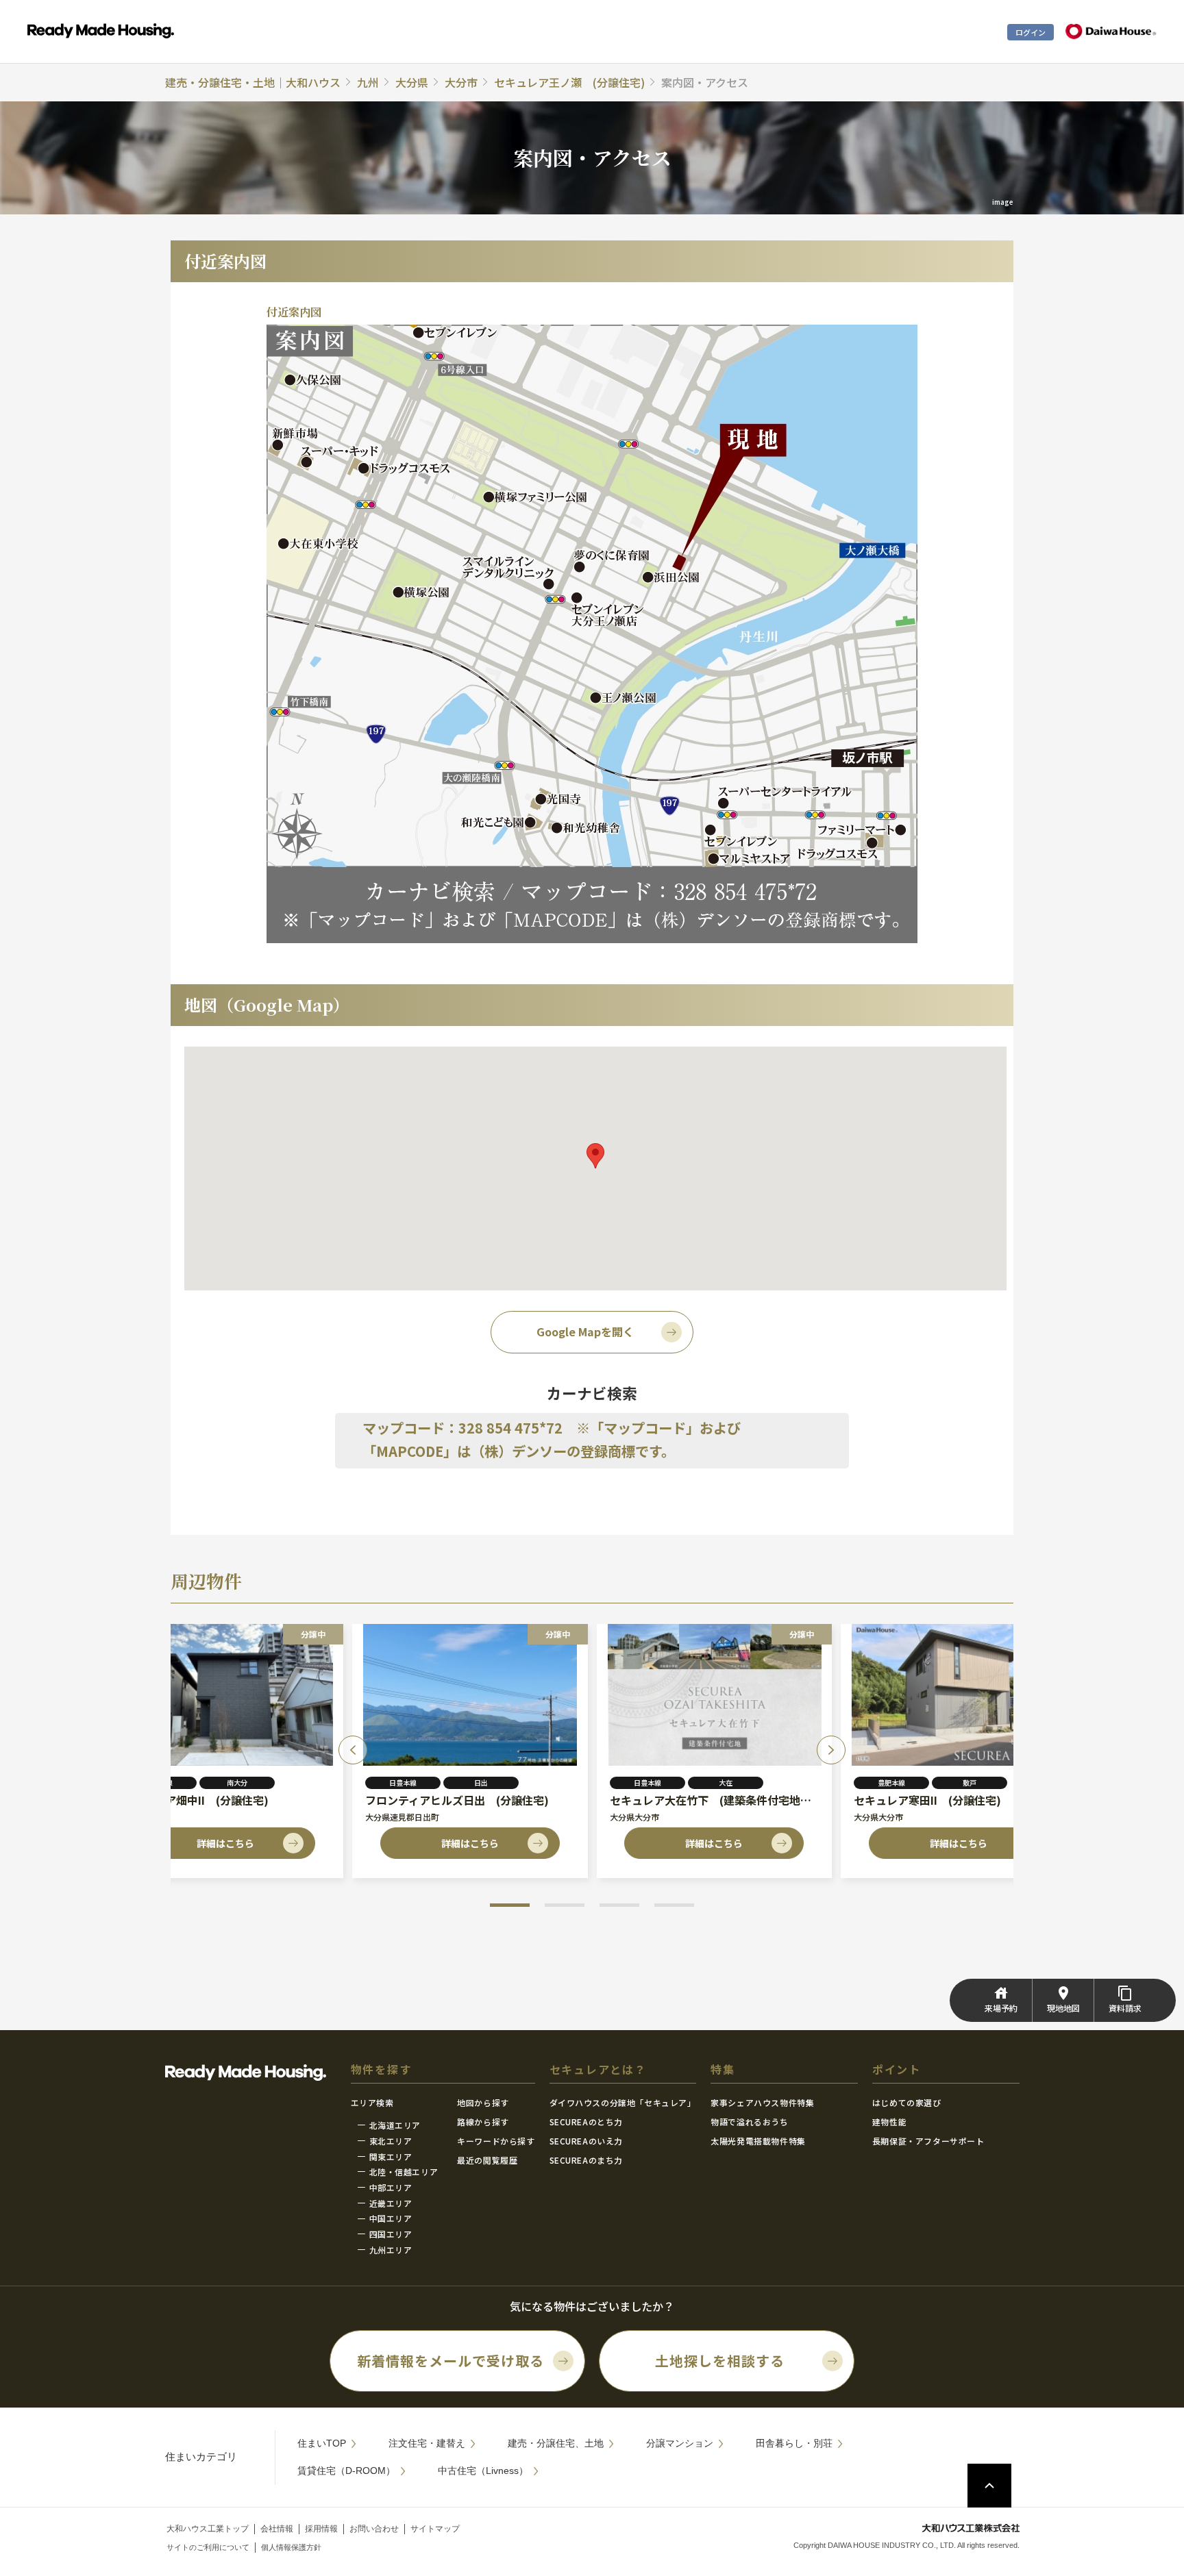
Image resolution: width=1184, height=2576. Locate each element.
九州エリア (391, 2250)
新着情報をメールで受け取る (451, 2361)
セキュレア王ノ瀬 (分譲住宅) (569, 82)
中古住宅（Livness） (483, 2471)
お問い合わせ (374, 2529)
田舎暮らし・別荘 (794, 2443)
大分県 (412, 82)
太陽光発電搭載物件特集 (758, 2141)
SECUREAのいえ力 (587, 2141)
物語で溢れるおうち (749, 2122)
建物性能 (889, 2122)
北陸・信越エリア (404, 2172)
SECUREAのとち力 (587, 2122)
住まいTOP (322, 2443)
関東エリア (391, 2156)
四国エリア (391, 2234)
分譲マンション (680, 2443)
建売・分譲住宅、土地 (556, 2443)
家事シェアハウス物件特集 (762, 2102)
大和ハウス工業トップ (208, 2529)
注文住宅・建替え (427, 2443)
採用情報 (321, 2529)
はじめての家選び (907, 2102)
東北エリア (391, 2141)
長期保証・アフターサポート (928, 2141)
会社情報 (277, 2529)
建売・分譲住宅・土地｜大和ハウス (253, 82)
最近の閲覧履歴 (487, 2160)
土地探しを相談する (720, 2361)
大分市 (461, 82)
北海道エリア (395, 2125)
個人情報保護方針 (291, 2547)
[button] (510, 1905)
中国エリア (391, 2218)
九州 (368, 82)
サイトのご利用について (208, 2547)
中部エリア (391, 2187)
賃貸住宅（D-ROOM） (346, 2471)
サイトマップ (435, 2529)
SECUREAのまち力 (587, 2160)
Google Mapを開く (585, 1331)
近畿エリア (391, 2203)
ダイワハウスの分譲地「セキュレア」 (623, 2102)
